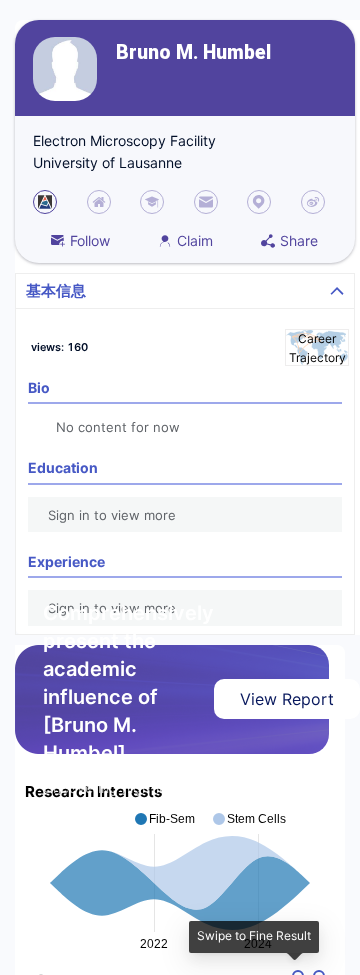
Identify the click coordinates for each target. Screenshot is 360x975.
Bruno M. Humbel (193, 52)
